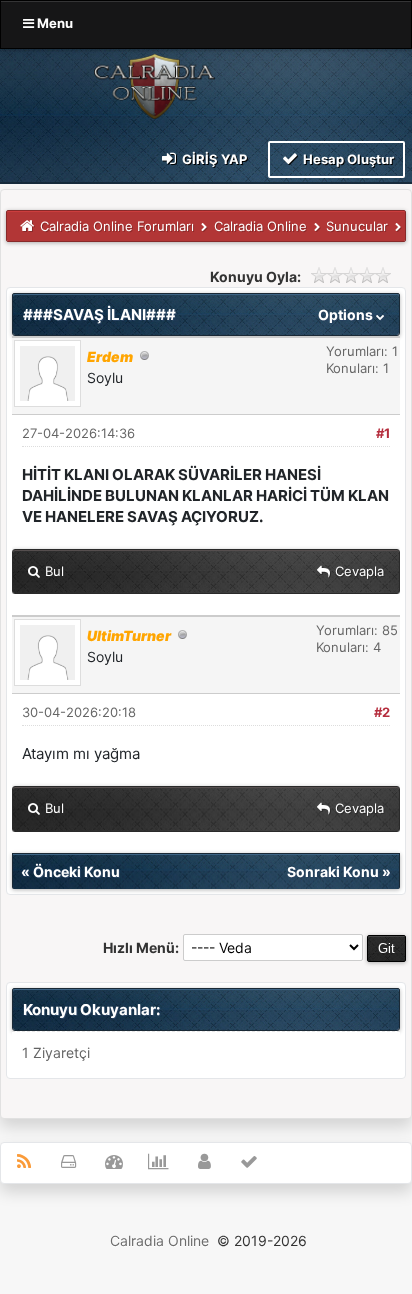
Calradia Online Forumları (117, 226)
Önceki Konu (76, 871)
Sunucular (357, 226)
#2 (382, 712)
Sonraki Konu (333, 871)
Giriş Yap (213, 159)
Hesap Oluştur (347, 159)
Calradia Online (260, 226)
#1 (383, 433)
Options (347, 314)
